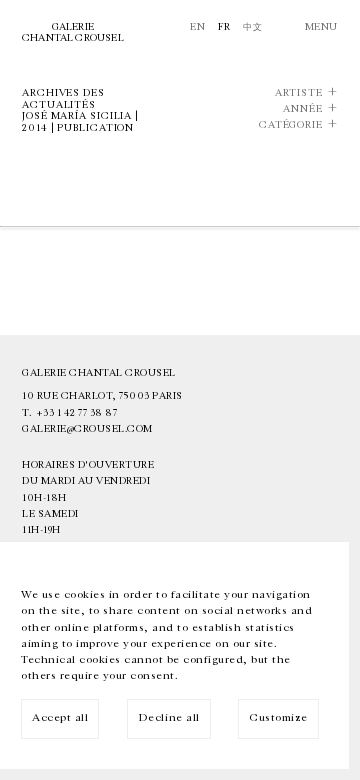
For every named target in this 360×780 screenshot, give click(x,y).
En (197, 27)
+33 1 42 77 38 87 (77, 413)
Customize (278, 717)
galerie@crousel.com (87, 429)
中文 (252, 27)
